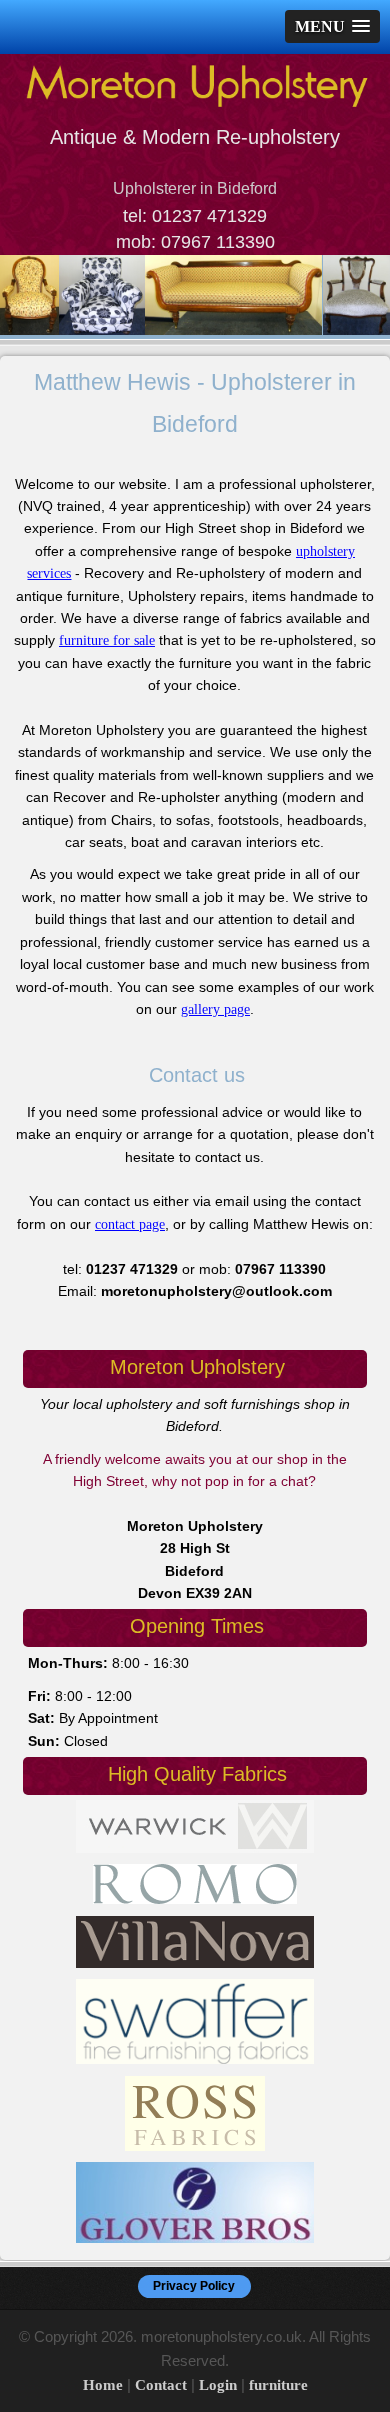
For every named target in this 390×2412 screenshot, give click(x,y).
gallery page (215, 1009)
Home (103, 2385)
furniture (278, 2385)
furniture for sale (107, 640)
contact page (130, 1224)
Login (218, 2385)
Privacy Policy (194, 2286)
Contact (161, 2385)
